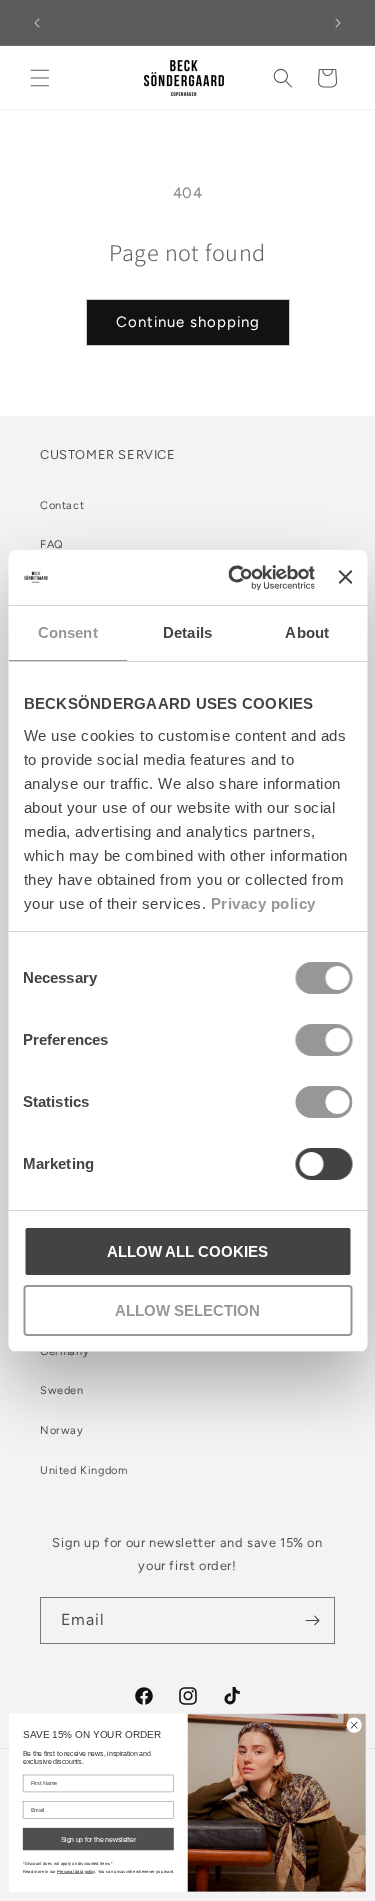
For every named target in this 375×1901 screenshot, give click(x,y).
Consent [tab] (68, 632)
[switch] (323, 1040)
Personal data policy (76, 1871)
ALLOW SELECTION (187, 1310)
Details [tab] (187, 632)
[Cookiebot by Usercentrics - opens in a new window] (235, 578)
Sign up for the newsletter (98, 1839)
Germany (64, 1351)
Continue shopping (188, 322)
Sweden (62, 1390)
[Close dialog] (354, 1725)
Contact (62, 505)
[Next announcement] (338, 23)
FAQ (52, 544)
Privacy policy (262, 903)
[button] (40, 78)
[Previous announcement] (37, 23)
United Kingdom (83, 1470)
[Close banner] (345, 577)
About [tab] (307, 632)
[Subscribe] (312, 1620)
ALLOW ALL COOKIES (187, 1251)
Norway (62, 1430)
